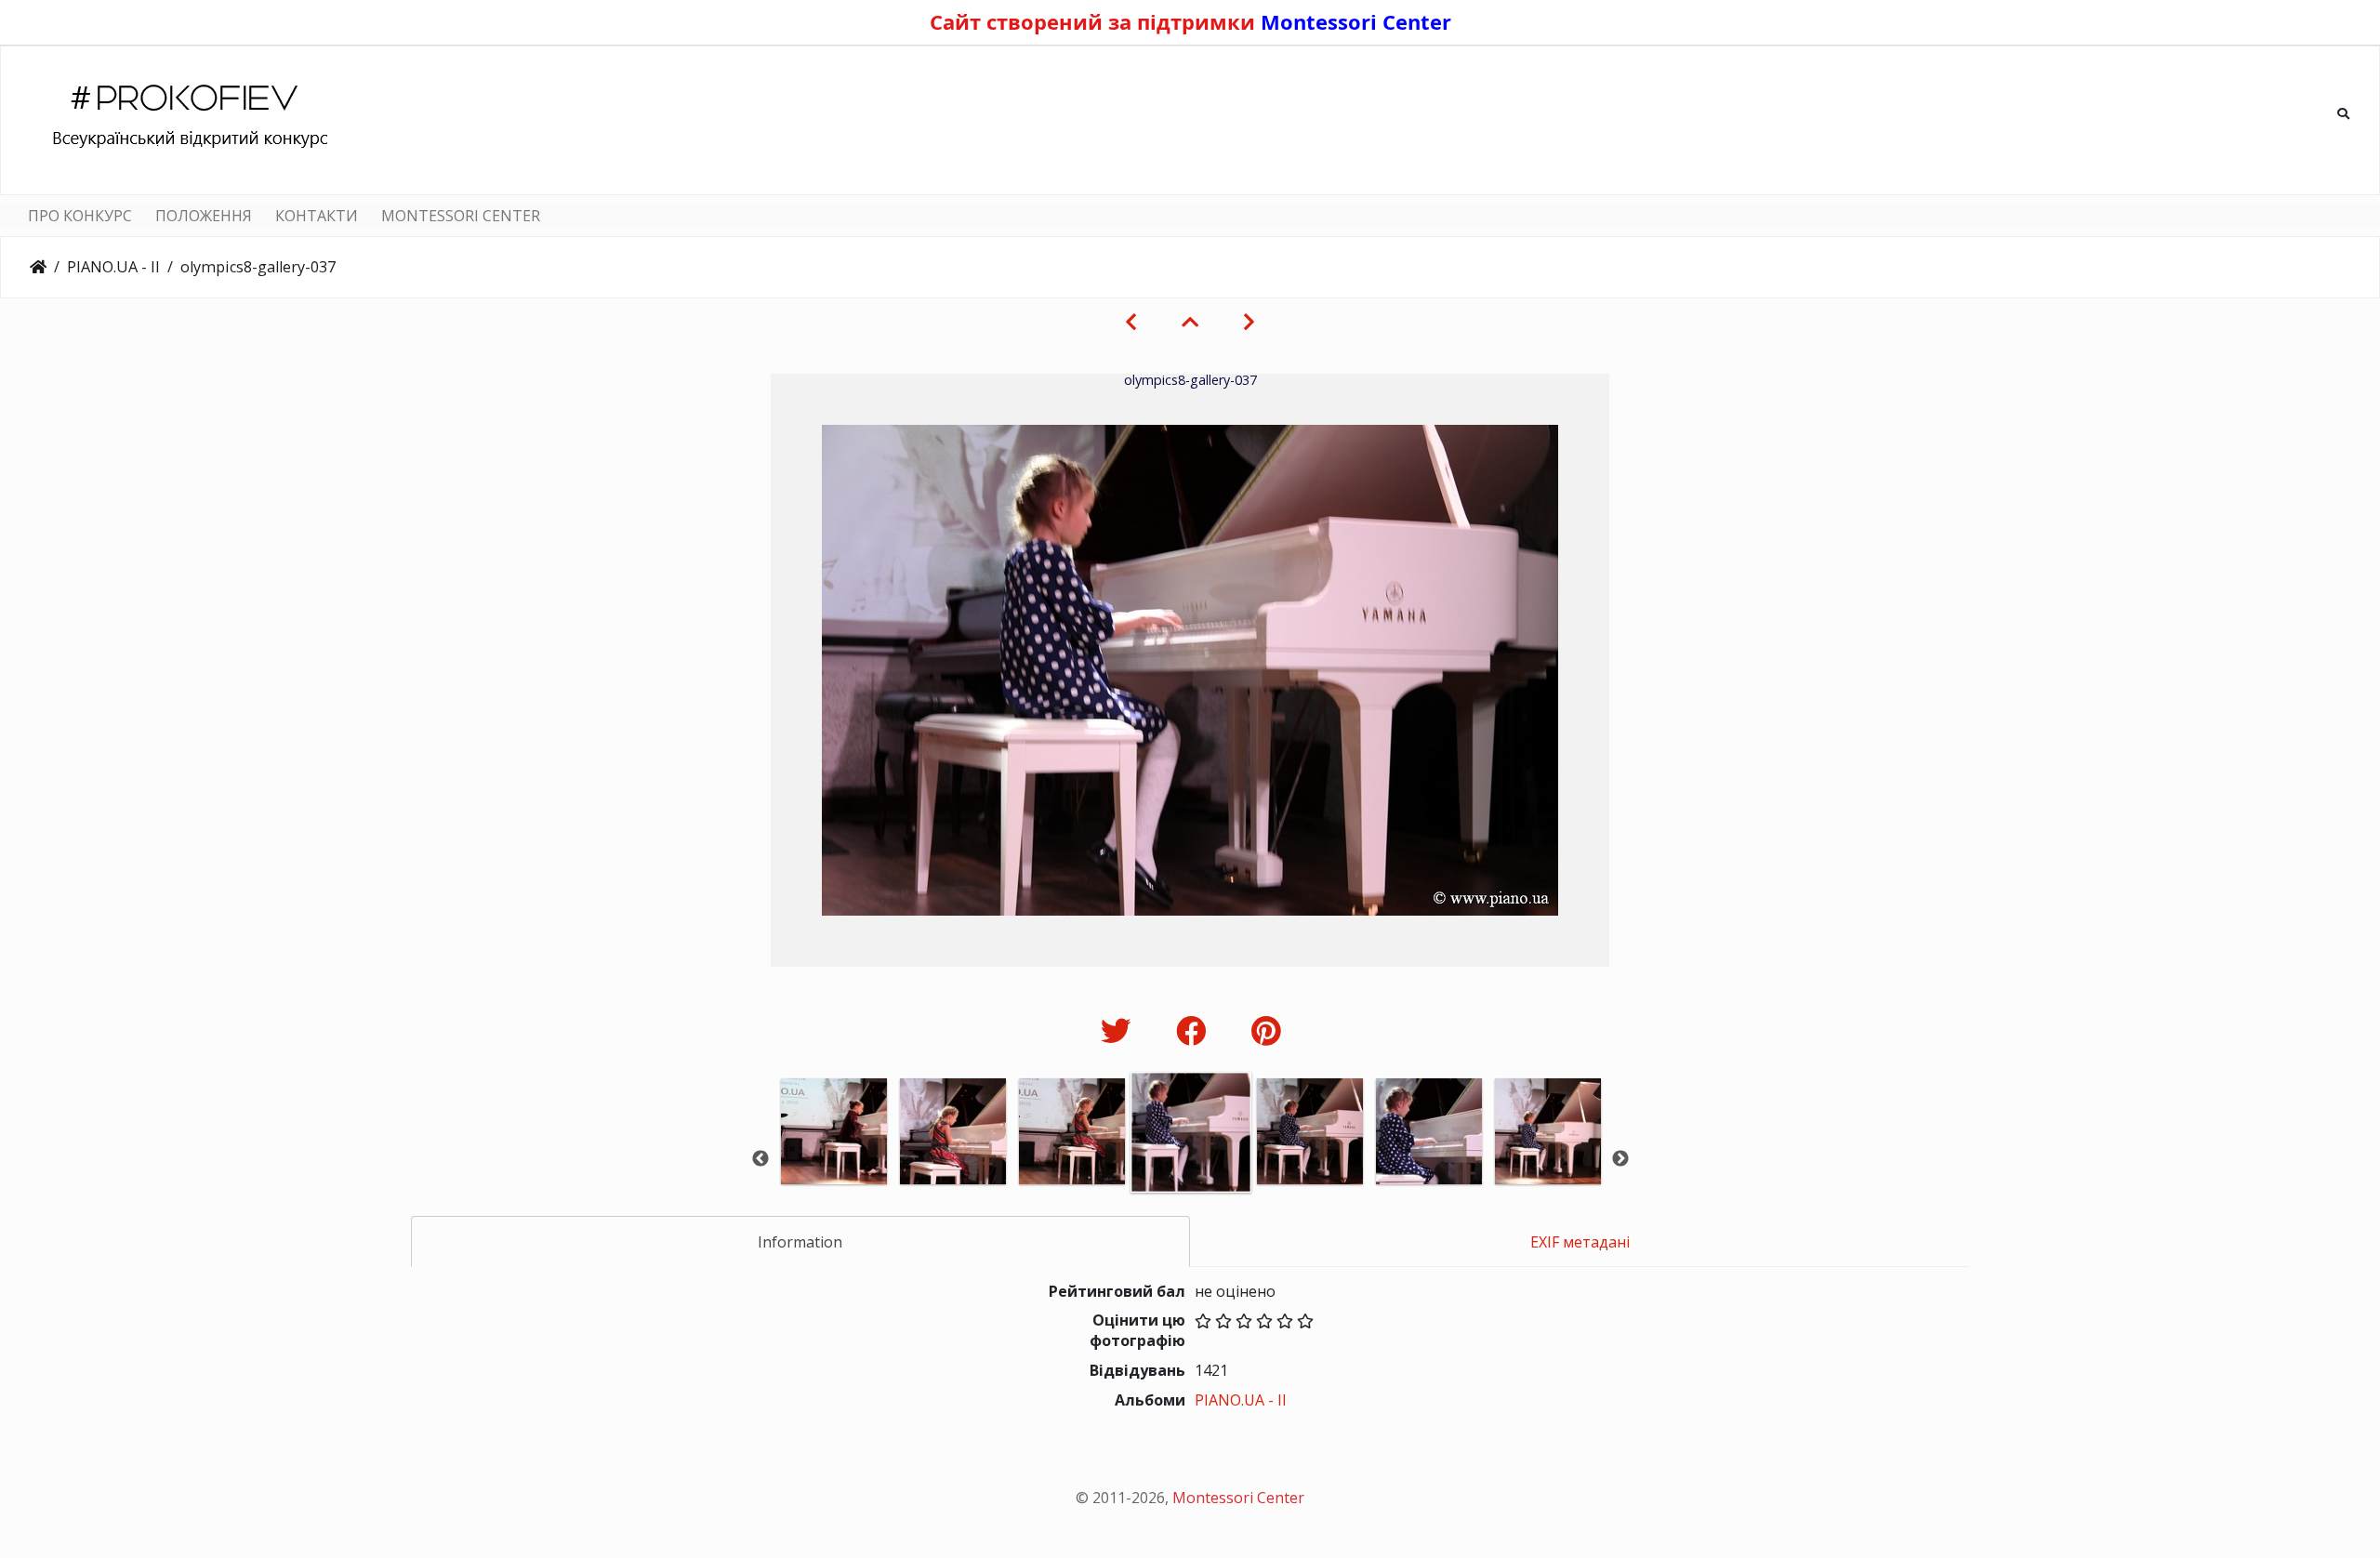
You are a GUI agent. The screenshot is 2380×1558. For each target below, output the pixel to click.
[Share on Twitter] (1120, 1030)
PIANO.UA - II (113, 267)
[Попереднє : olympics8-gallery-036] (1131, 322)
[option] (834, 1157)
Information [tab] (800, 1242)
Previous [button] (760, 1159)
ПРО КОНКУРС (80, 216)
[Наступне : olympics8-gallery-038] (1249, 322)
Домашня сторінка (38, 267)
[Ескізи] (1190, 322)
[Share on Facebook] (1195, 1030)
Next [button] (1620, 1159)
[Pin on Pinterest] (1266, 1030)
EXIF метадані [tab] (1580, 1242)
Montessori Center (1356, 21)
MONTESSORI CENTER (461, 216)
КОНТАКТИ (317, 216)
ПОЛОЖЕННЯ (204, 216)
